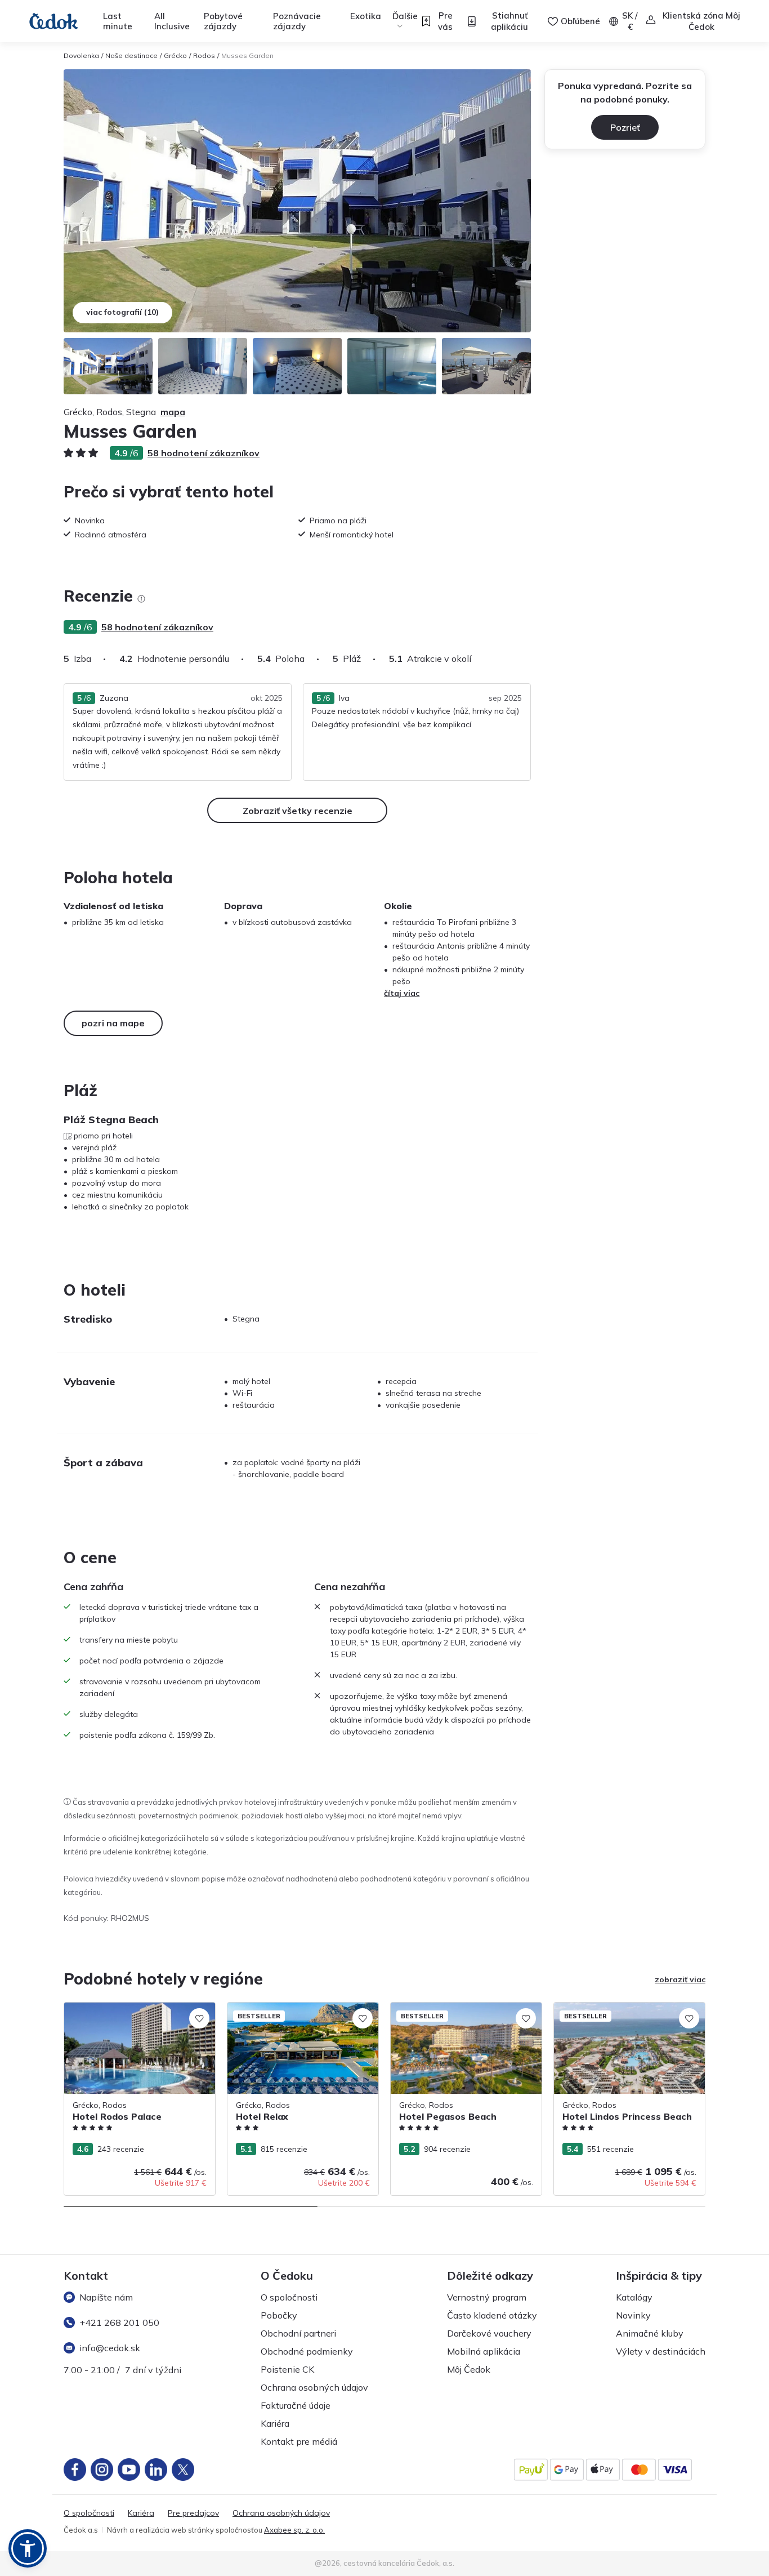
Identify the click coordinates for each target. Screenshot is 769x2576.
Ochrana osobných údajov (314, 2387)
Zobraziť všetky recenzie (298, 811)
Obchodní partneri (298, 2333)
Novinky (633, 2315)
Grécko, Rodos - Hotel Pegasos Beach (462, 2008)
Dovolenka (81, 55)
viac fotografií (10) (122, 312)
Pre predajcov (193, 2513)
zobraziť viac (680, 1979)
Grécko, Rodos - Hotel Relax (280, 2008)
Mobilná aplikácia (484, 2351)
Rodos (204, 55)
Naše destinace (131, 55)
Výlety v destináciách (661, 2351)
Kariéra (275, 2423)
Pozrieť (625, 127)
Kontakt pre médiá (299, 2441)
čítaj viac (402, 993)
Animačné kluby (650, 2333)
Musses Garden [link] (247, 55)
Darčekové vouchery (489, 2333)
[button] (28, 2548)
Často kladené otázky (492, 2315)
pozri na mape (113, 1023)
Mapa (173, 412)
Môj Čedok (469, 2369)
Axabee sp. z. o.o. (294, 2530)
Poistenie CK (287, 2369)
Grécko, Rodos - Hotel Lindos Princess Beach (624, 2014)
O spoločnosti (289, 2297)
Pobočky (279, 2315)
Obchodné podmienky (307, 2351)
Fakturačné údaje (296, 2405)
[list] (141, 599)
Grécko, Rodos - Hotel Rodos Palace (132, 2008)
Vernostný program (487, 2297)
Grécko (175, 55)
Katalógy (634, 2297)
